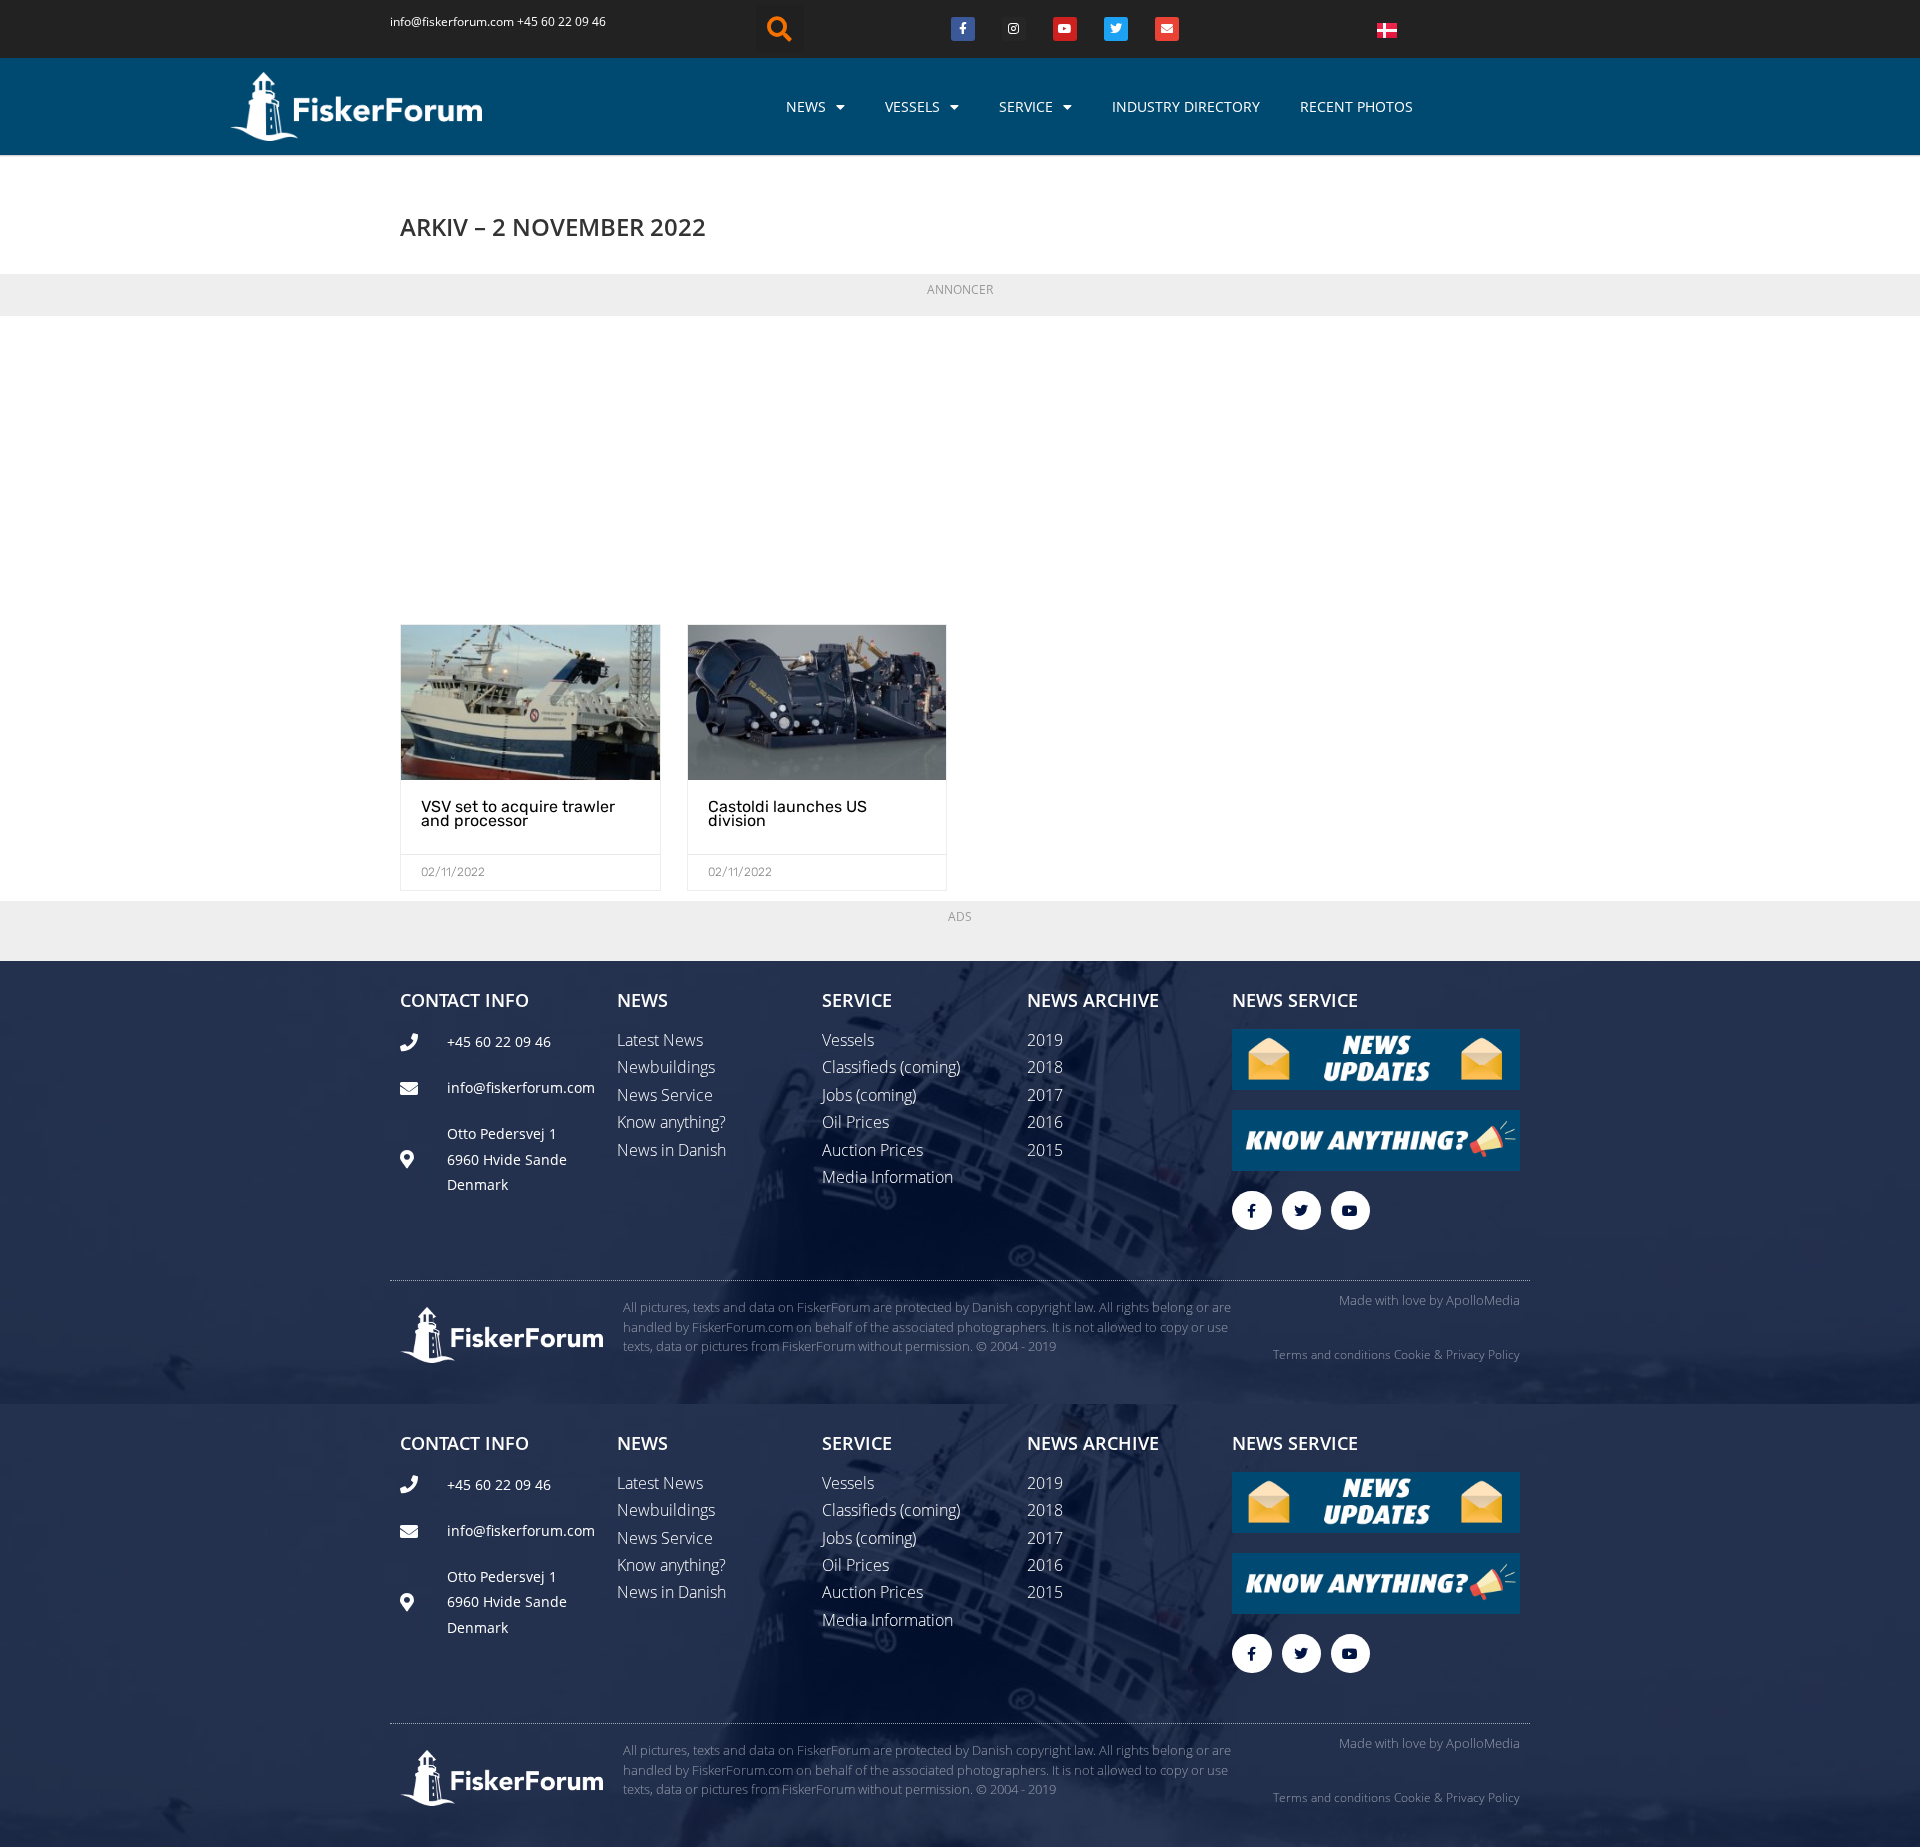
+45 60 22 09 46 (561, 21)
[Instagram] (1014, 29)
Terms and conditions (1332, 1354)
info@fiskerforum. (440, 21)
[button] (780, 29)
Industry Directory (1186, 106)
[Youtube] (1065, 29)
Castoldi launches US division (787, 813)
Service (1026, 106)
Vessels (912, 106)
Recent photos (1356, 106)
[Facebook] (963, 29)
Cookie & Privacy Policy (1457, 1354)
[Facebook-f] (1251, 1210)
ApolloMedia (1483, 1300)
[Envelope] (1167, 29)
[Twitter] (1116, 29)
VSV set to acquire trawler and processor (518, 813)
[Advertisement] (960, 464)
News (806, 106)
